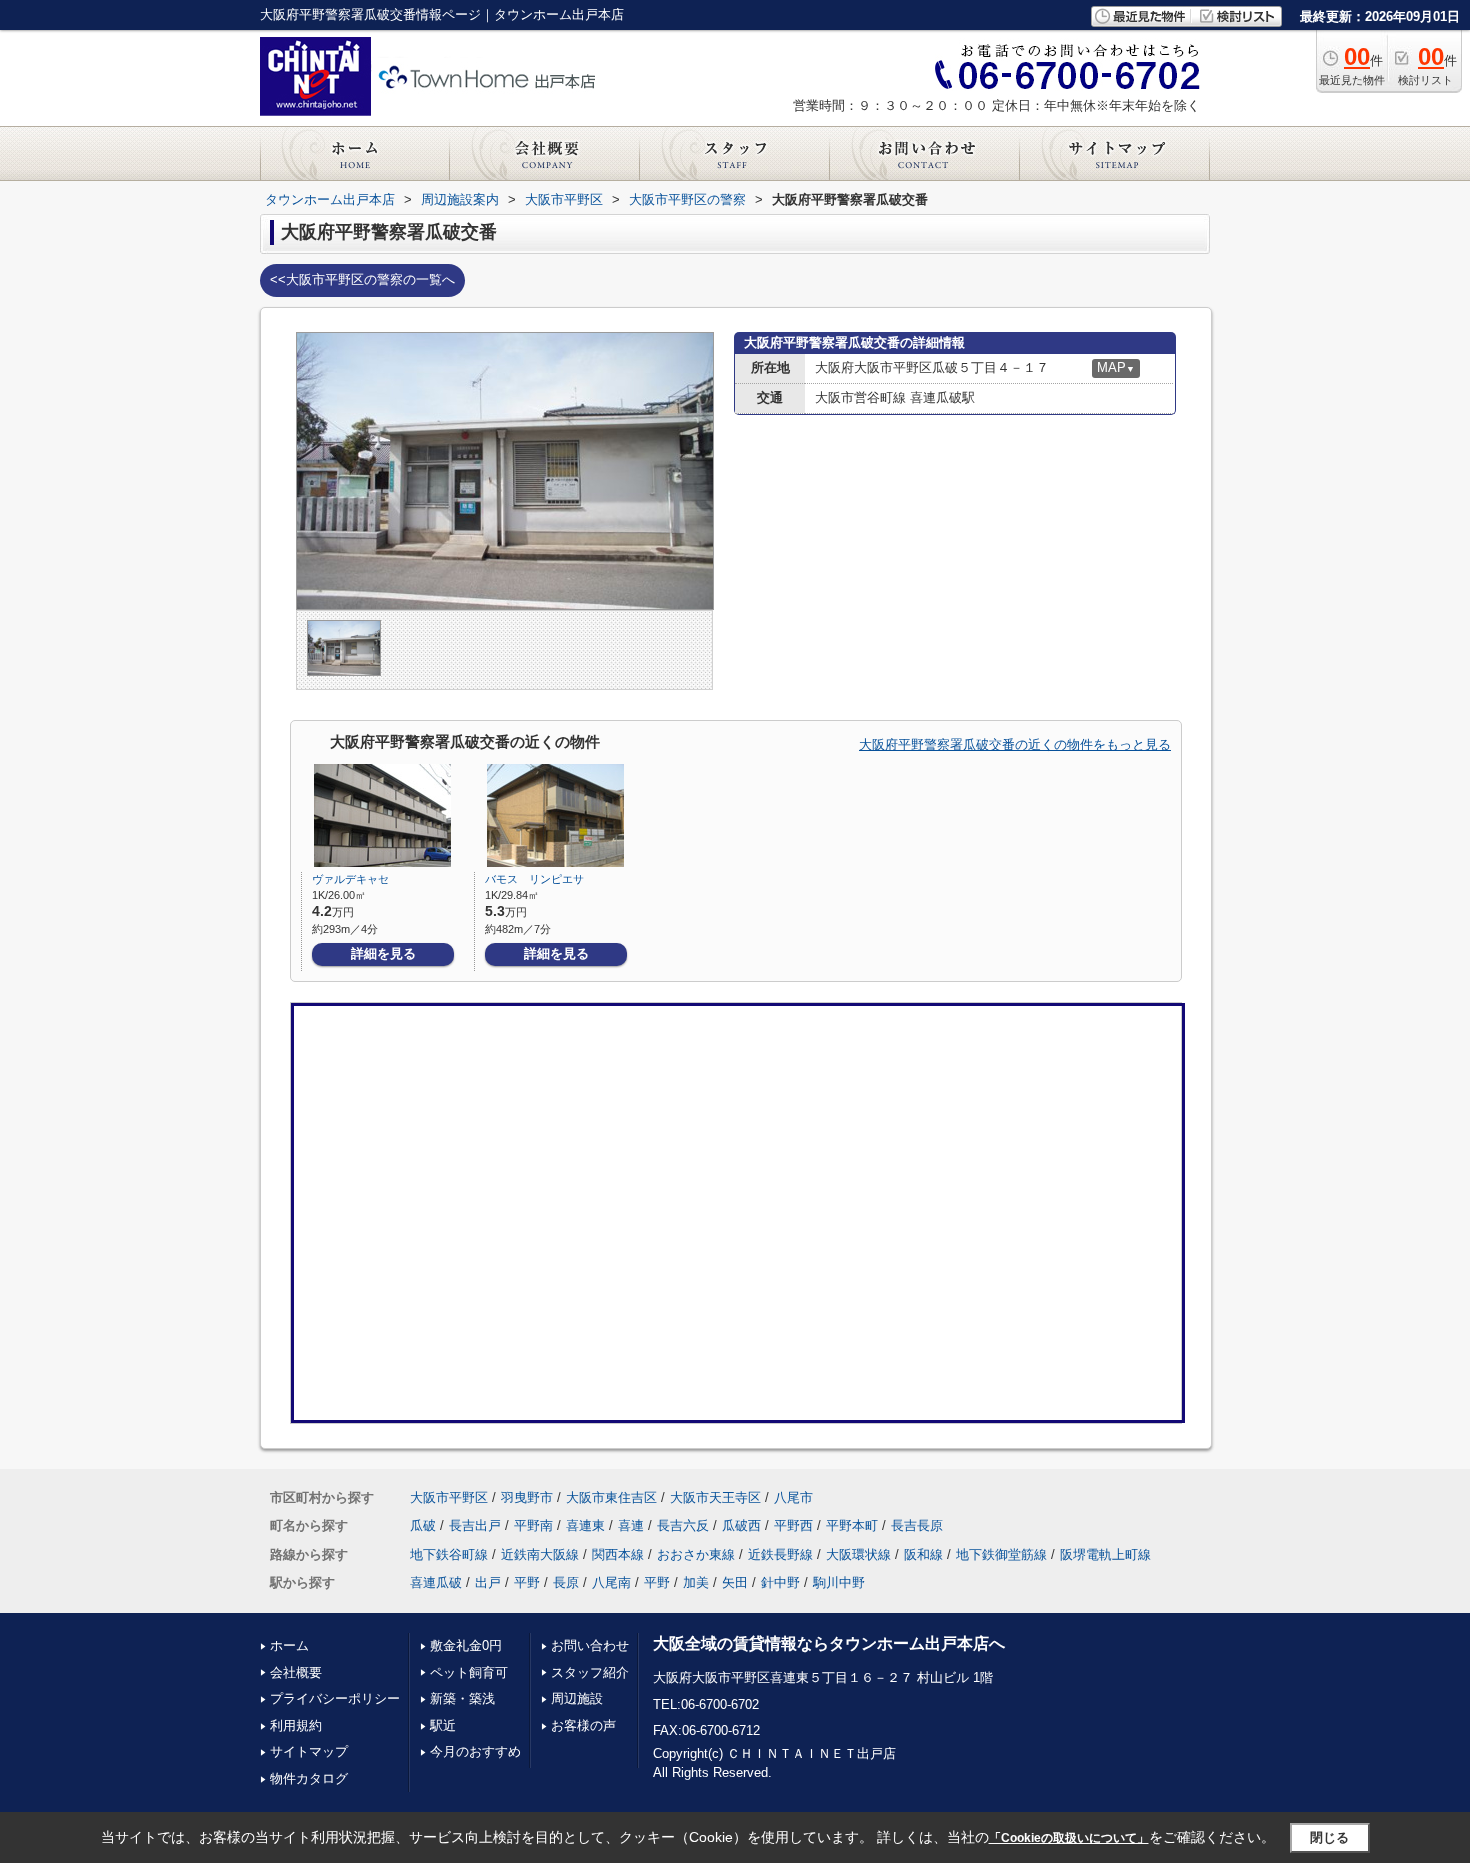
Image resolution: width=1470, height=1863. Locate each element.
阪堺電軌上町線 (1105, 1554)
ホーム (289, 1645)
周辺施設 (577, 1698)
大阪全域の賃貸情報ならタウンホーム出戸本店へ (829, 1643)
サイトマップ (309, 1751)
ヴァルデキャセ (350, 879)
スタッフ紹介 (590, 1672)
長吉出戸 (475, 1525)
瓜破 (423, 1525)
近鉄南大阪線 (540, 1554)
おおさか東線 (696, 1554)
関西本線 (618, 1554)
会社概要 (296, 1672)
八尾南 (611, 1582)
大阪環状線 (858, 1554)
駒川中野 (839, 1582)
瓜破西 (741, 1525)
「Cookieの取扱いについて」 (1069, 1838)
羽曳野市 (527, 1497)
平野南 (533, 1525)
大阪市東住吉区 (611, 1497)
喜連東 (585, 1525)
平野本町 (852, 1525)
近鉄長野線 (780, 1554)
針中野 (780, 1582)
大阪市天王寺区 (715, 1497)
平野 (527, 1582)
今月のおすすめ (475, 1751)
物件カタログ (309, 1778)
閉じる (1329, 1837)
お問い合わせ (590, 1645)
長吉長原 (917, 1525)
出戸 (488, 1582)
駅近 (443, 1725)
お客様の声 (583, 1725)
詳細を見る (383, 953)
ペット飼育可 (469, 1672)
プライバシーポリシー (335, 1698)
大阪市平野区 (449, 1497)
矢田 (735, 1582)
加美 (696, 1582)
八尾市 (793, 1497)
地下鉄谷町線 (449, 1554)
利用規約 (296, 1725)
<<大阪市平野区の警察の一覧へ (362, 279)
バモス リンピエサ (534, 879)
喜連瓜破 (436, 1582)
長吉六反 (683, 1525)
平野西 (793, 1525)
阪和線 (923, 1554)
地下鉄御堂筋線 (1001, 1554)
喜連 (631, 1525)
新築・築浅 (462, 1698)
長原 (566, 1582)
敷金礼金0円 (466, 1645)
